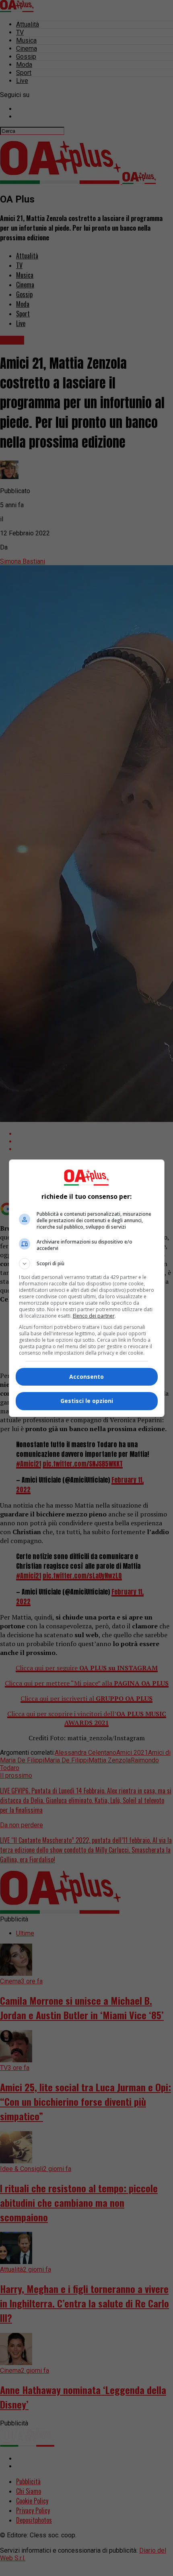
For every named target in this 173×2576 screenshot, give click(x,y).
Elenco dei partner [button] (94, 1316)
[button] (87, 1264)
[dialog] (87, 1288)
